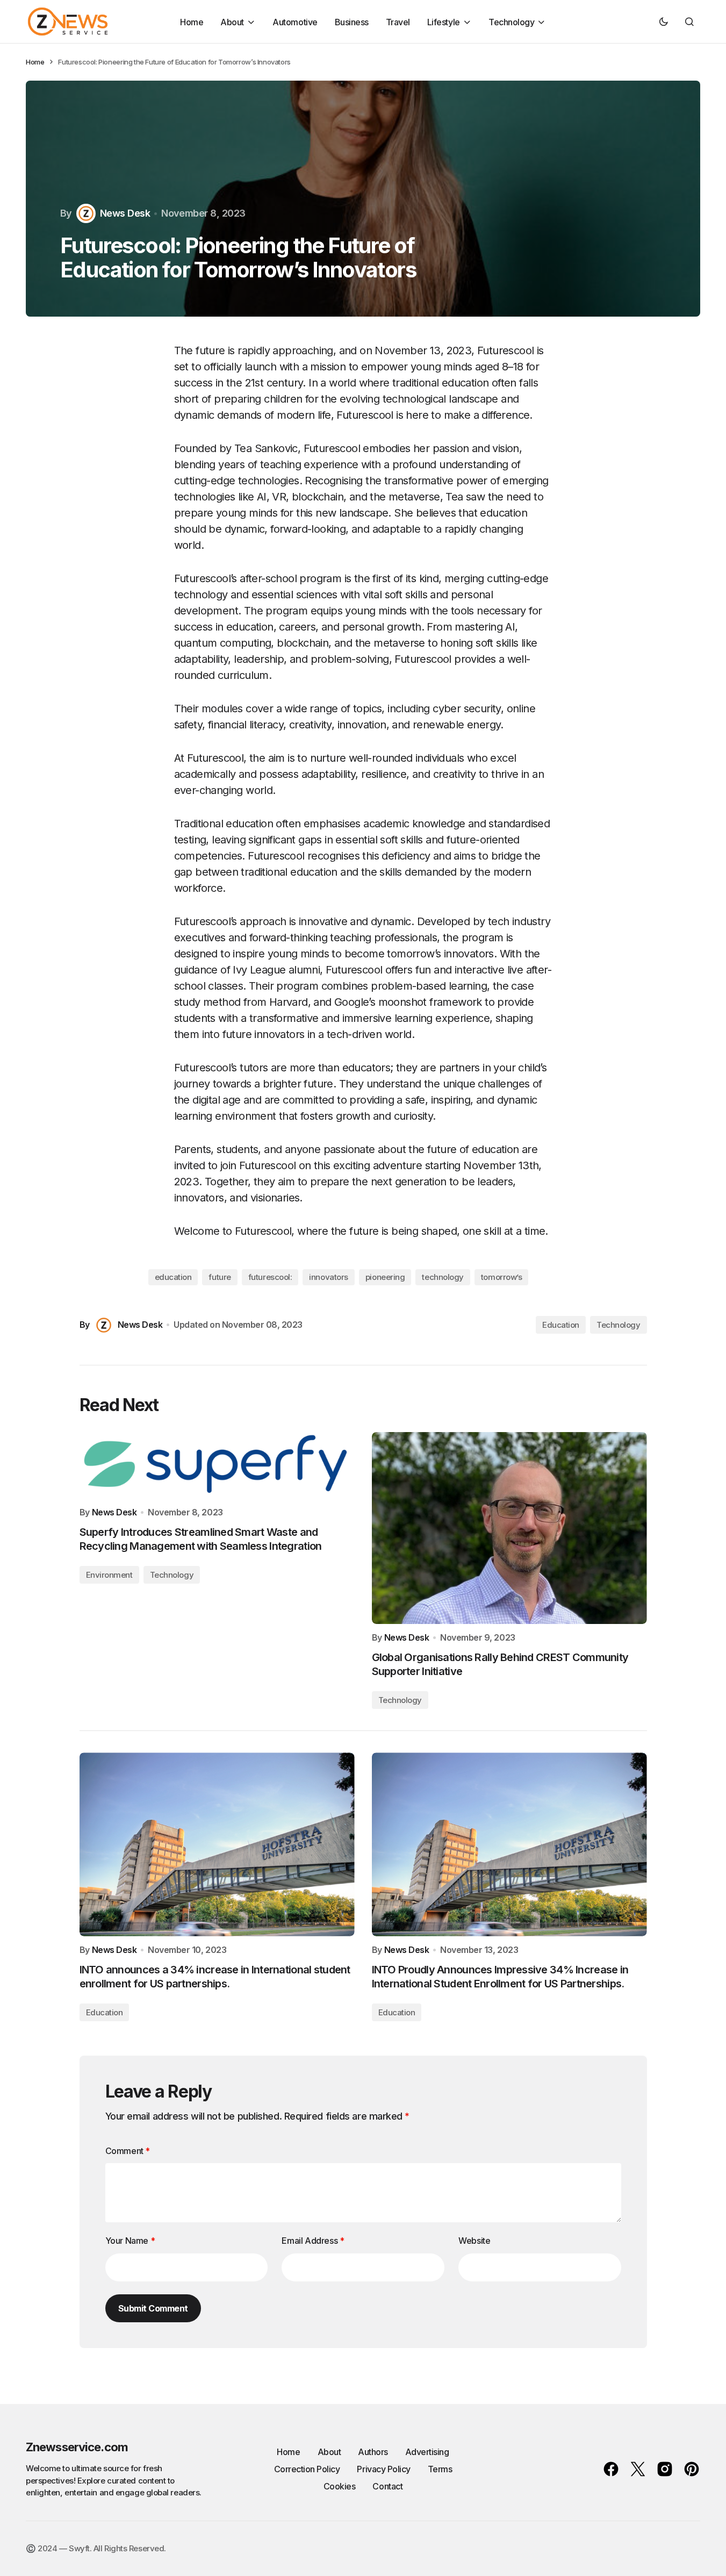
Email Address (313, 2241)
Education (561, 1325)
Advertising (427, 2452)
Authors (373, 2452)
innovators (329, 1277)
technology (443, 1277)
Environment (109, 1575)
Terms (440, 2469)
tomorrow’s (502, 1277)
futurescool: (270, 1277)
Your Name (130, 2241)
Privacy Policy (383, 2469)
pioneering (385, 1277)
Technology (619, 1325)
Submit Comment (153, 2308)
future (220, 1277)
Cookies (340, 2486)
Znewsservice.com (77, 2447)
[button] (664, 22)
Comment (128, 2151)
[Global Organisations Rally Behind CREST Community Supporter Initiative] (509, 1528)
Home (35, 62)
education (173, 1277)
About (329, 2452)
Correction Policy (307, 2469)
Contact (387, 2486)
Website (474, 2241)
